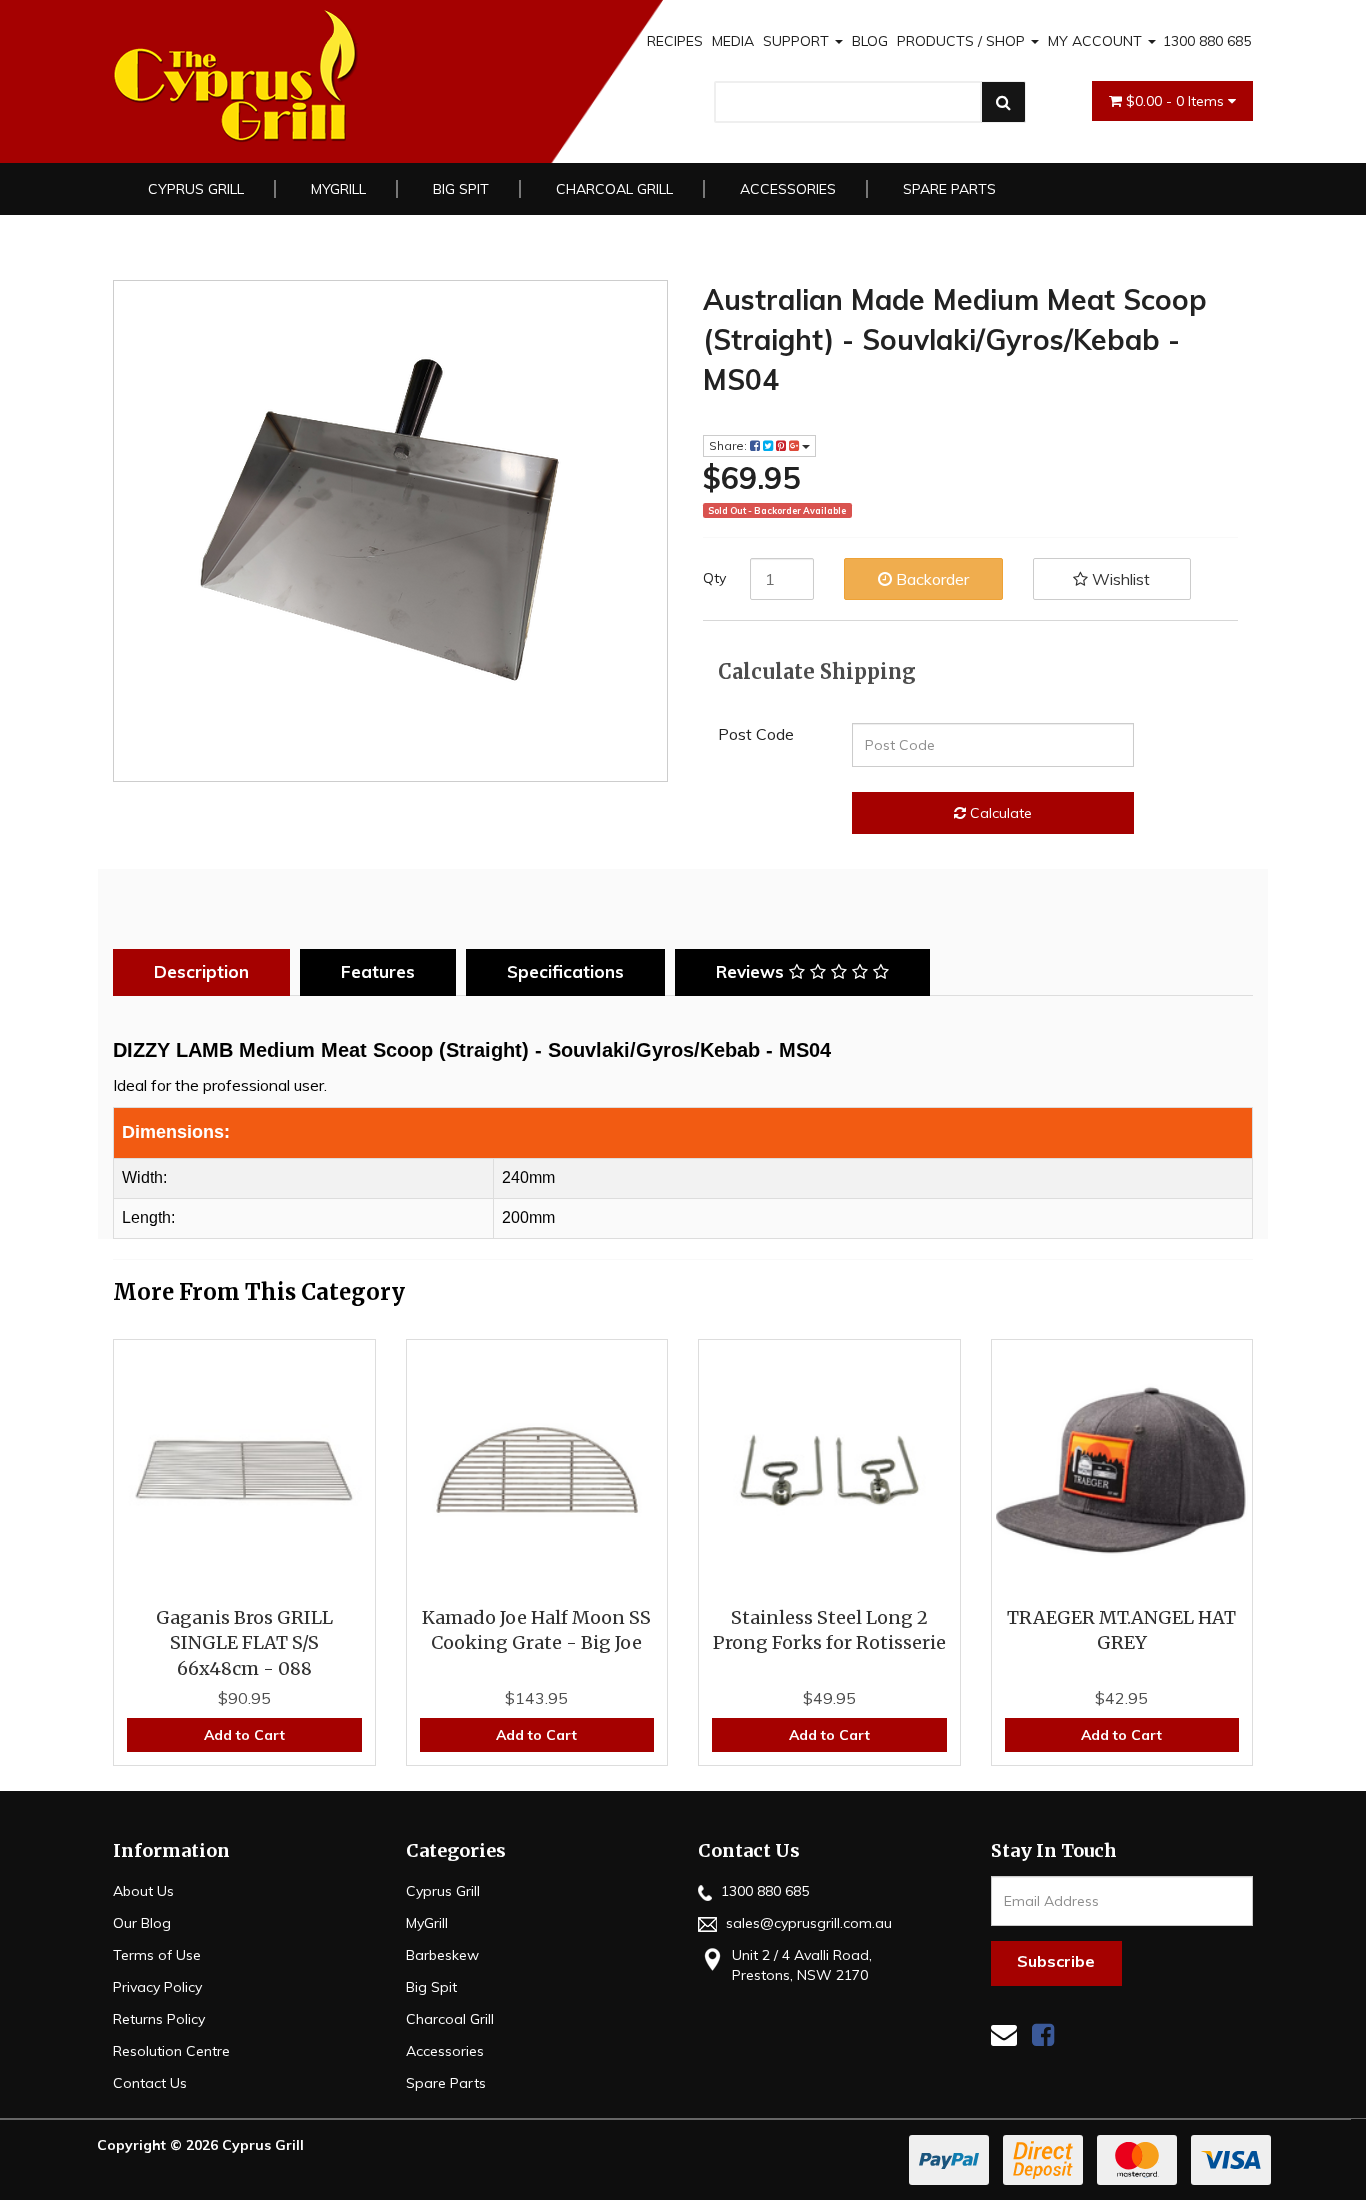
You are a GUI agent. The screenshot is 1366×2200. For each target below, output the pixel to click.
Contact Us (150, 2083)
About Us (143, 1891)
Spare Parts (949, 189)
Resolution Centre (171, 2051)
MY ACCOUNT (1097, 41)
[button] (1112, 579)
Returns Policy (159, 2019)
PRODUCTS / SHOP (963, 41)
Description (201, 971)
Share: (729, 445)
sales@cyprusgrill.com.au (807, 1923)
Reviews (752, 971)
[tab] (206, 972)
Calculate (999, 813)
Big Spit (461, 189)
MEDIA (733, 41)
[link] (1043, 2034)
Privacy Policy (157, 1987)
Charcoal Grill (614, 189)
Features (378, 971)
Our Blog (142, 1923)
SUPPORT (798, 41)
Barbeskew (442, 1955)
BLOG (870, 41)
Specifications (565, 971)
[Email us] (1004, 2034)
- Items (1177, 101)
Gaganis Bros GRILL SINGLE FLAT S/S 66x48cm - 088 (244, 1642)
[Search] (1003, 102)
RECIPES (675, 41)
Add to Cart (244, 1735)
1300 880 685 (1207, 41)
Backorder (930, 579)
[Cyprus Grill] (342, 76)
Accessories (788, 189)
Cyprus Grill (196, 189)
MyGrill (338, 189)
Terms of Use (157, 1955)
